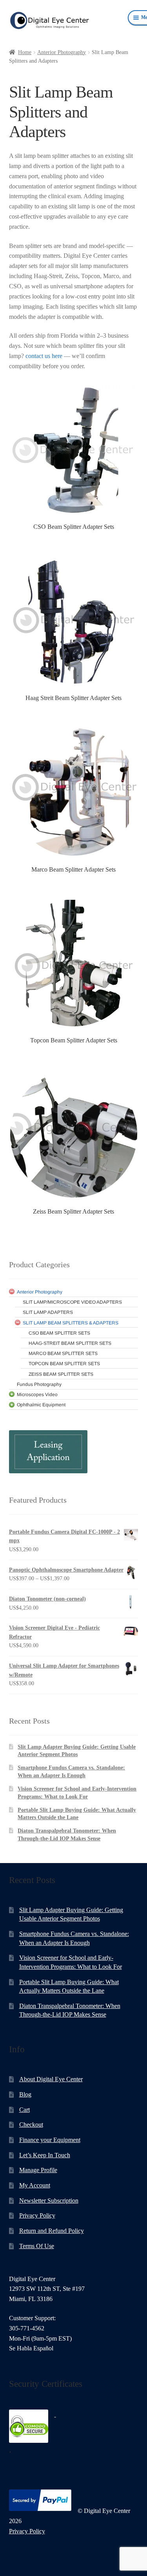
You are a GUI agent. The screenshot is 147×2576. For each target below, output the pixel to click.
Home (25, 52)
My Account (35, 2185)
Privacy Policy (37, 2215)
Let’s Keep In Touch (45, 2155)
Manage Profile (38, 2170)
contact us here (44, 356)
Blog (25, 2094)
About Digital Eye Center (51, 2079)
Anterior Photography (62, 52)
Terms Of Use (37, 2246)
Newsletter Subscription (49, 2201)
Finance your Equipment (50, 2140)
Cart (24, 2110)
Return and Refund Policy (52, 2231)
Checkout (31, 2125)
